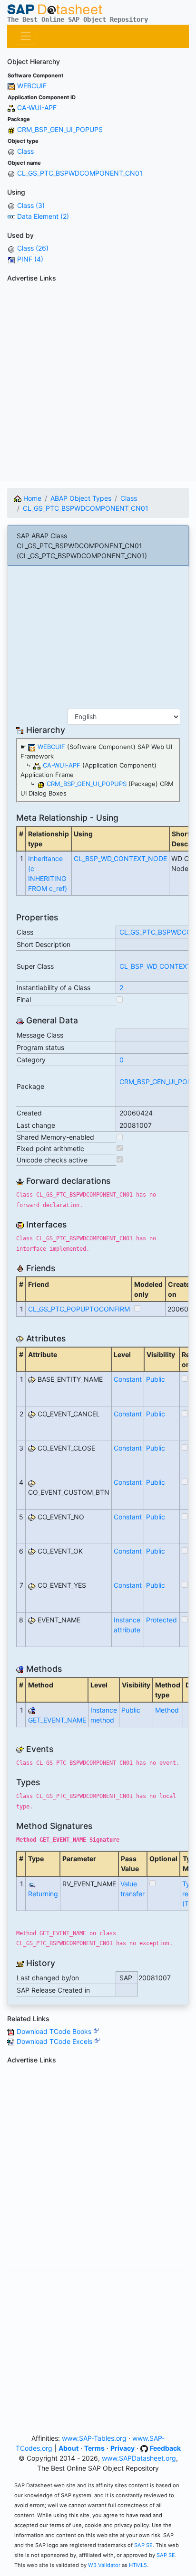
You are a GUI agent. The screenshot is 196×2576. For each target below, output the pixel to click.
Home (31, 498)
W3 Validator (104, 2565)
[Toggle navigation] (25, 36)
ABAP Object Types (81, 498)
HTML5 (138, 2565)
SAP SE (143, 2545)
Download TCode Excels (55, 2041)
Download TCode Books (55, 2031)
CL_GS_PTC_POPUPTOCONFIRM (79, 1309)
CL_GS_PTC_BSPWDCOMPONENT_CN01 (80, 173)
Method (167, 1710)
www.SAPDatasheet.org (139, 2458)
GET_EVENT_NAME (57, 1720)
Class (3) (31, 205)
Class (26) (33, 248)
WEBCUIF (32, 86)
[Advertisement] (98, 384)
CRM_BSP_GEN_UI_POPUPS (60, 129)
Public (156, 1379)
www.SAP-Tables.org (94, 2438)
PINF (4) (30, 259)
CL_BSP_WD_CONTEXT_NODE (120, 858)
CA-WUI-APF (37, 108)
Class (25, 151)
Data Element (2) (43, 216)
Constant (128, 1379)
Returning (43, 1894)
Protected (162, 1620)
